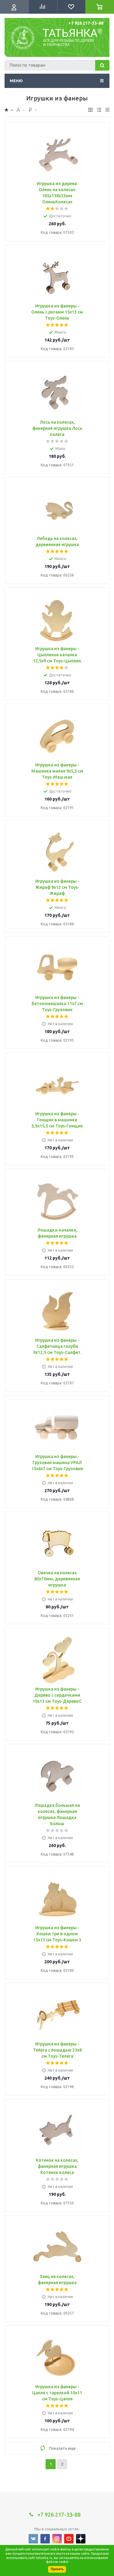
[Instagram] (57, 2539)
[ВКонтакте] (33, 2539)
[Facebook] (45, 2539)
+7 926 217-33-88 (86, 23)
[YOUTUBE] (69, 2539)
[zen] (81, 2539)
